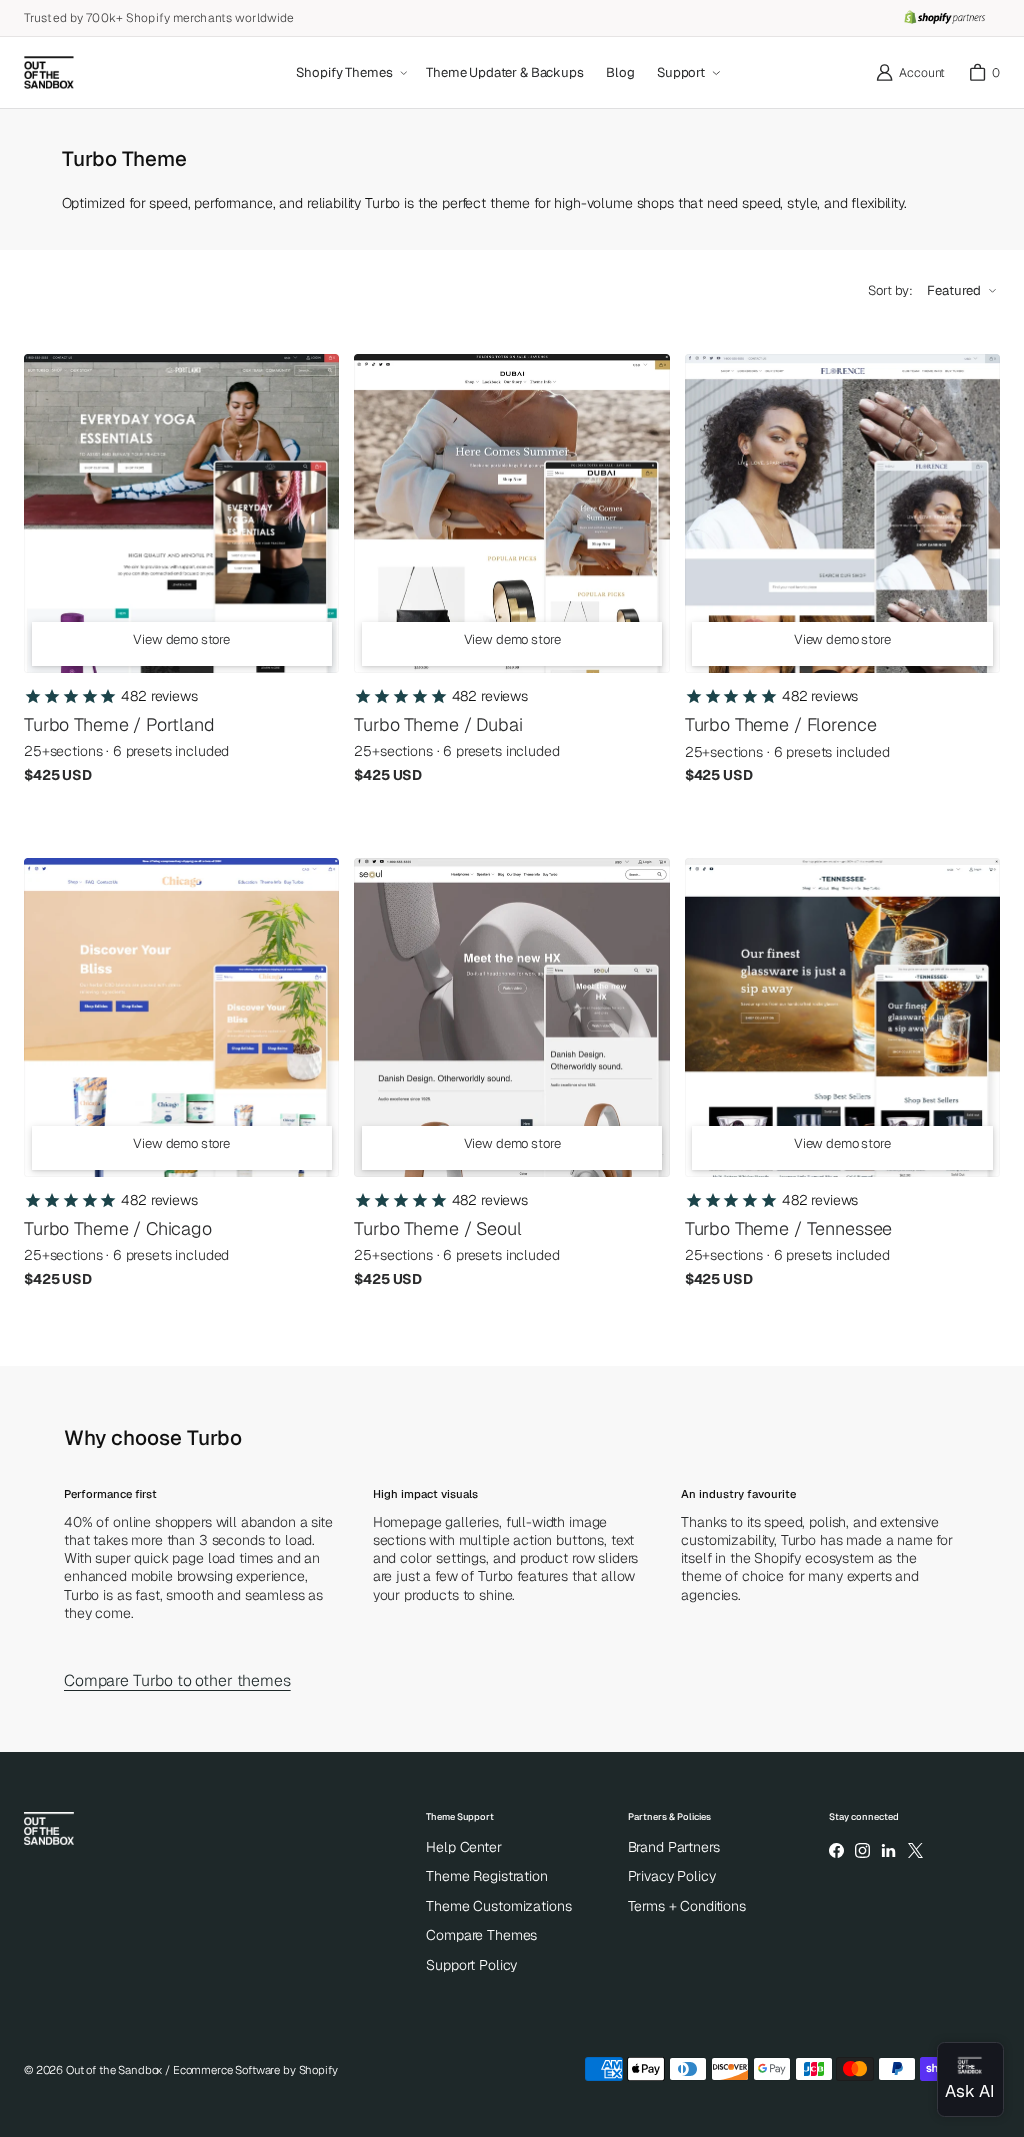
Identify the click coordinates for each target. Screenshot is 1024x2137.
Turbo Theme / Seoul (437, 1228)
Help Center (463, 1847)
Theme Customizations (498, 1906)
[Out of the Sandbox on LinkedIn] (889, 1851)
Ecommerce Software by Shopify (255, 2070)
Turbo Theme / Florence (781, 724)
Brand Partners (674, 1847)
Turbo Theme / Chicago (118, 1228)
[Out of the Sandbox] (49, 73)
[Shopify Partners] (944, 18)
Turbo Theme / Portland (119, 724)
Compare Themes (481, 1935)
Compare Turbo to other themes (177, 1681)
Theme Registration (486, 1876)
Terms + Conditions (687, 1906)
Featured (954, 290)
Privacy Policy (672, 1876)
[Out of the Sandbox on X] (915, 1851)
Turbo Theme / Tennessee (789, 1228)
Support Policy (471, 1965)
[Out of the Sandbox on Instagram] (862, 1851)
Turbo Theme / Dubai (438, 724)
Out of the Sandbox (114, 2070)
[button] (350, 73)
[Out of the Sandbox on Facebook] (836, 1851)
